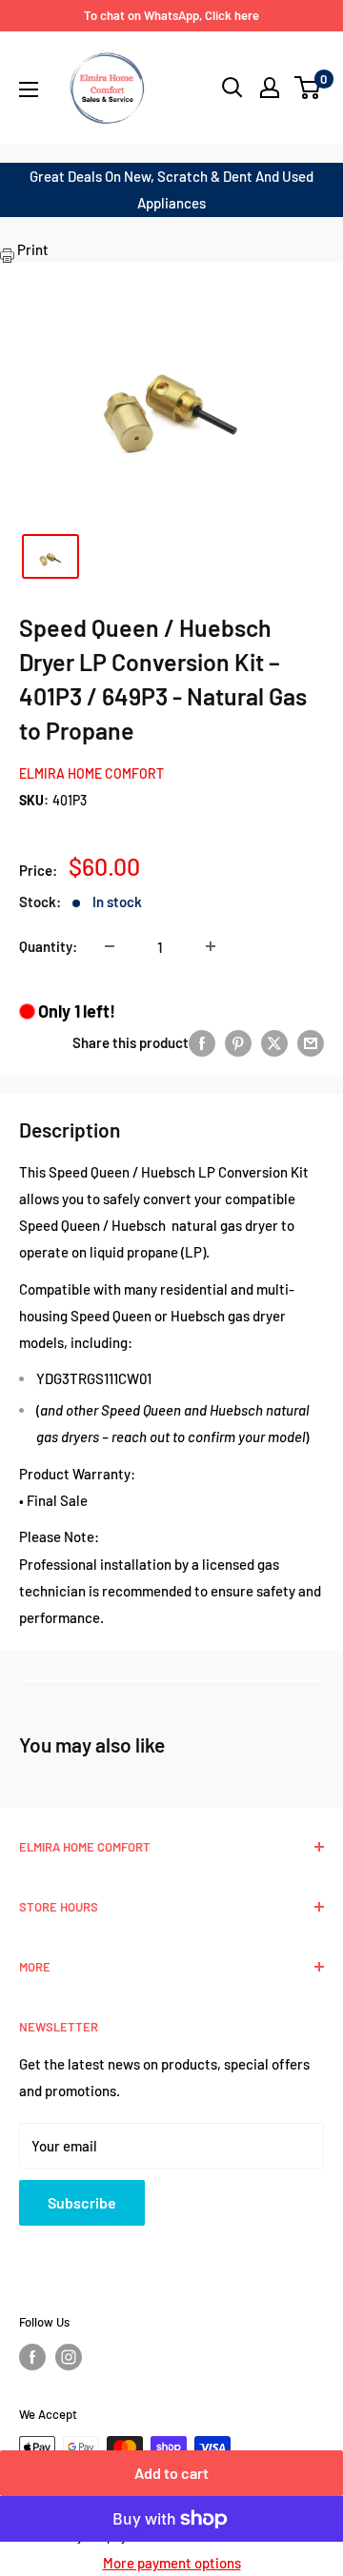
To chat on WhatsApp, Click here (171, 15)
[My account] (270, 88)
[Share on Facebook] (202, 1042)
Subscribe (82, 2202)
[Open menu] (29, 89)
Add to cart (171, 2473)
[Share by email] (311, 1042)
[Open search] (232, 88)
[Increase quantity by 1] (211, 946)
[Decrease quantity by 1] (110, 946)
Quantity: (48, 946)
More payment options (172, 2563)
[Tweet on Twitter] (274, 1042)
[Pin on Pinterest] (238, 1042)
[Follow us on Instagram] (69, 2357)
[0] (308, 88)
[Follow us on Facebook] (32, 2357)
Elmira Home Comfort (91, 773)
